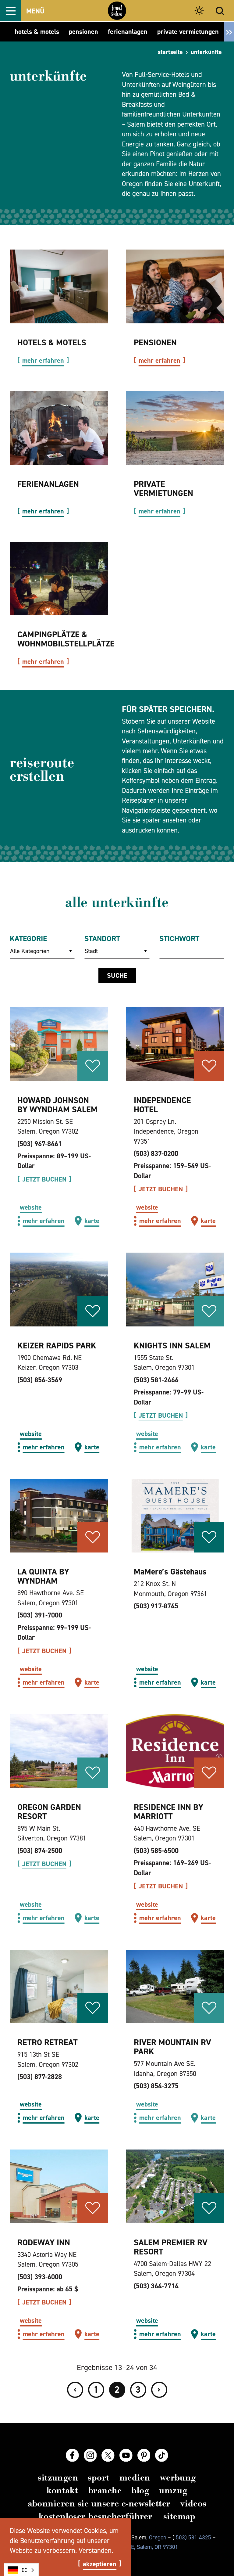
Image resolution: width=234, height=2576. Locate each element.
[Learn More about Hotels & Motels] (59, 286)
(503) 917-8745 (156, 1606)
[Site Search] (220, 11)
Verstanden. (96, 2550)
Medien (135, 2478)
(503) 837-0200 (156, 1153)
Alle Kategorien (30, 951)
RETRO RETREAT (48, 2042)
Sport (99, 2478)
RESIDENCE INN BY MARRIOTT (168, 1812)
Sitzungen (58, 2478)
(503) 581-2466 (156, 1380)
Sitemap (179, 2516)
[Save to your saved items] (93, 1066)
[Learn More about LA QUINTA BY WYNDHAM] (59, 1516)
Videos (193, 2504)
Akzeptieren (100, 2564)
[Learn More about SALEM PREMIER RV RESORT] (175, 2186)
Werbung (178, 2478)
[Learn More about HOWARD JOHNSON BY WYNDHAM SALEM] (59, 1044)
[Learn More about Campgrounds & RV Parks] (59, 579)
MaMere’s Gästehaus (170, 1572)
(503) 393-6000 (40, 2277)
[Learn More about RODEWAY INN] (59, 2186)
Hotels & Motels (52, 342)
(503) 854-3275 (156, 2086)
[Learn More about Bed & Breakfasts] (175, 286)
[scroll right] (229, 32)
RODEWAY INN (44, 2242)
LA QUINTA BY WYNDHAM (43, 1576)
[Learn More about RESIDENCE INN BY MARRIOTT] (175, 1751)
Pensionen (155, 342)
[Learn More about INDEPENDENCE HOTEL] (175, 1044)
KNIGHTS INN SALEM (172, 1346)
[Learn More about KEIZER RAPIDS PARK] (59, 1290)
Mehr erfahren (43, 361)
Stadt (91, 951)
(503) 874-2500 (40, 1851)
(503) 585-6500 (156, 1851)
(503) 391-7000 (40, 1615)
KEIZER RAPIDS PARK (57, 1346)
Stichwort (179, 939)
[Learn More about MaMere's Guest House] (175, 1516)
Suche (117, 975)
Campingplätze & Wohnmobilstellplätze (66, 639)
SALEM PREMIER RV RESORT (171, 2247)
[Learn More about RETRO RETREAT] (59, 1987)
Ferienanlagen (48, 484)
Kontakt (62, 2490)
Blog (140, 2490)
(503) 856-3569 (40, 1380)
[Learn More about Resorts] (59, 428)
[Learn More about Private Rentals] (175, 428)
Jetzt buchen (44, 1179)
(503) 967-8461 (40, 1144)
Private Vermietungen (163, 489)
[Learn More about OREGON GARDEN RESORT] (59, 1751)
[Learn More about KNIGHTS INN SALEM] (175, 1290)
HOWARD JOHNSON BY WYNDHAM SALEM (57, 1105)
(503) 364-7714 (156, 2286)
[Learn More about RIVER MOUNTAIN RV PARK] (175, 1987)
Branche (105, 2490)
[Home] (117, 11)
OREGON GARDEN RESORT (49, 1812)
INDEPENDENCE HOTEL (162, 1105)
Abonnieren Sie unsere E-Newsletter (99, 2504)
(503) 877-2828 (40, 2077)
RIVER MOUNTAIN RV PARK (172, 2047)
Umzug (173, 2490)
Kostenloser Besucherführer (96, 2516)
